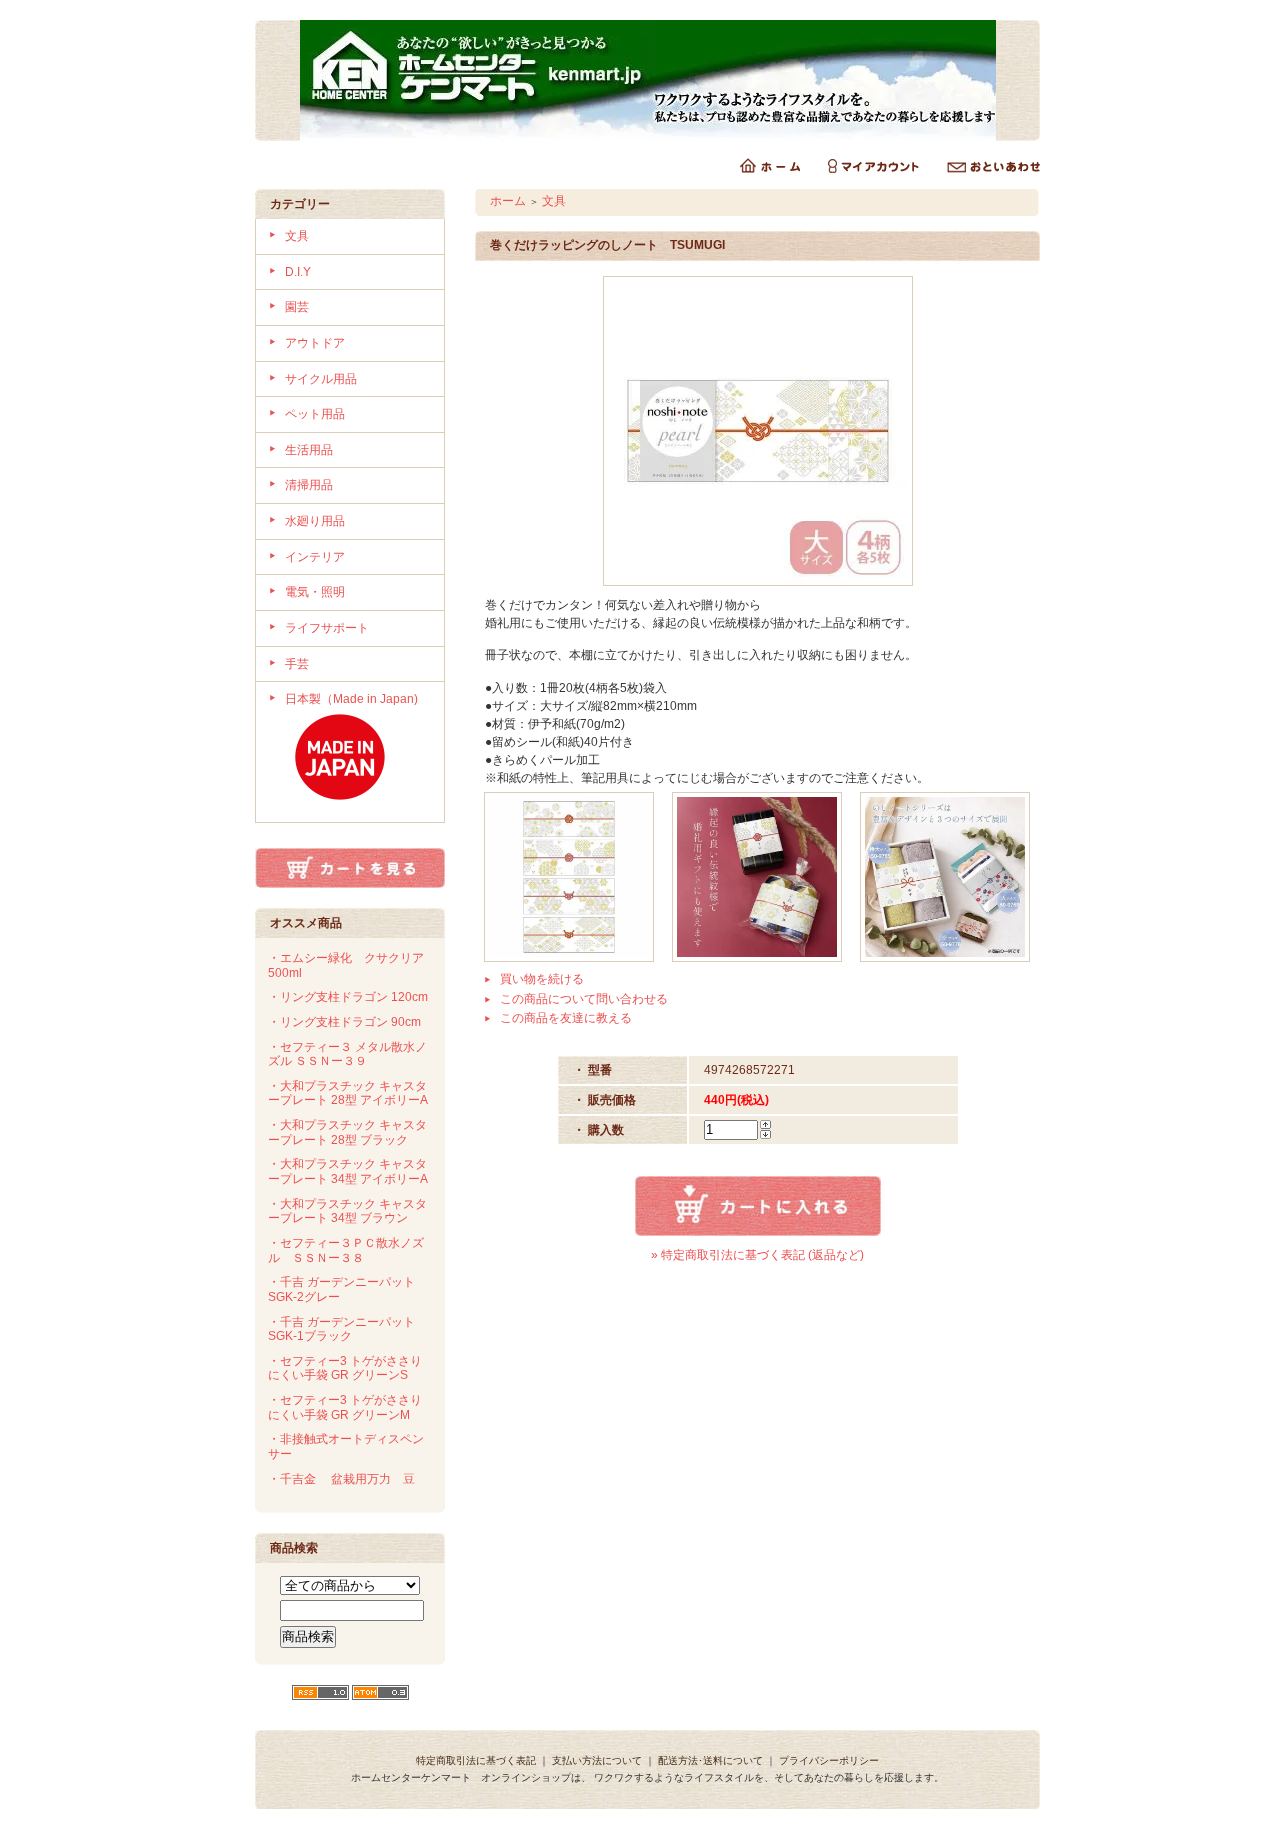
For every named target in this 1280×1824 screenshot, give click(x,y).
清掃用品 (309, 485)
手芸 (297, 664)
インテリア (315, 557)
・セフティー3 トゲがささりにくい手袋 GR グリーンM (345, 1407)
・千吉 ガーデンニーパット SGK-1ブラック (341, 1329)
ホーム (508, 201)
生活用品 (309, 450)
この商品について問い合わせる (584, 999)
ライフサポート (327, 628)
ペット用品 (315, 414)
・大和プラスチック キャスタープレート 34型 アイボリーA (348, 1171)
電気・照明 (315, 592)
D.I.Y (298, 272)
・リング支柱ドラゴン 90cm (344, 1022)
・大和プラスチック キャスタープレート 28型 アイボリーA (348, 1093)
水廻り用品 (315, 521)
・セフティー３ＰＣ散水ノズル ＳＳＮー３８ (346, 1250)
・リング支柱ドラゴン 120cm (348, 997)
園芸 (297, 307)
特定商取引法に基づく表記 (476, 1760)
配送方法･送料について (710, 1760)
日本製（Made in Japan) (351, 699)
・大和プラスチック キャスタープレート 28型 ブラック (347, 1132)
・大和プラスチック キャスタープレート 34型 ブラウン (347, 1211)
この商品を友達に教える (566, 1018)
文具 (297, 236)
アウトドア (315, 343)
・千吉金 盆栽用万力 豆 (341, 1479)
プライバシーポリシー (829, 1760)
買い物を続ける (542, 979)
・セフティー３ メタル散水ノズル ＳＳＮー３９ (347, 1054)
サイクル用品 (321, 379)
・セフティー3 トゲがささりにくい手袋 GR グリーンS (345, 1368)
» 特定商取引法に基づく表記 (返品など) (757, 1255)
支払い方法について (597, 1760)
